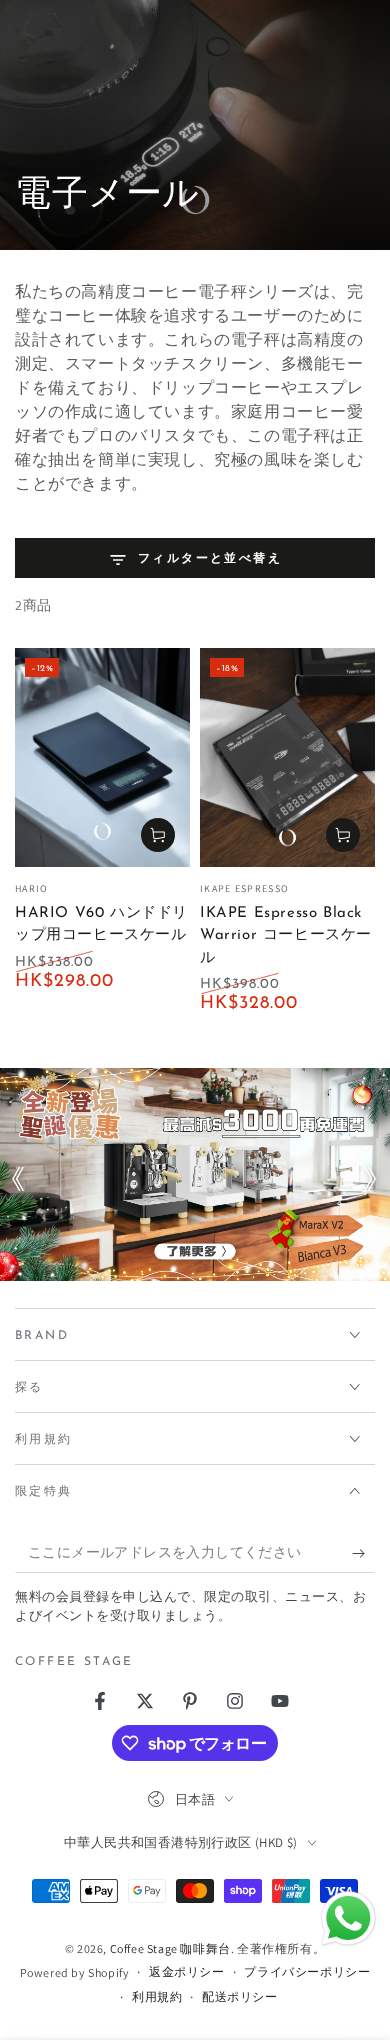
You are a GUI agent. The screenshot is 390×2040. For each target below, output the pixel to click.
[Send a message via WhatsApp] (348, 1918)
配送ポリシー (240, 1996)
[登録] (363, 1553)
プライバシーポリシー (307, 1971)
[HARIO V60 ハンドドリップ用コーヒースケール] (102, 757)
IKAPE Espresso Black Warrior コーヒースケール (286, 936)
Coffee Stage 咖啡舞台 (170, 1948)
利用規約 (157, 1996)
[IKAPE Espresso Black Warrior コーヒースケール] (287, 757)
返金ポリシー (187, 1971)
